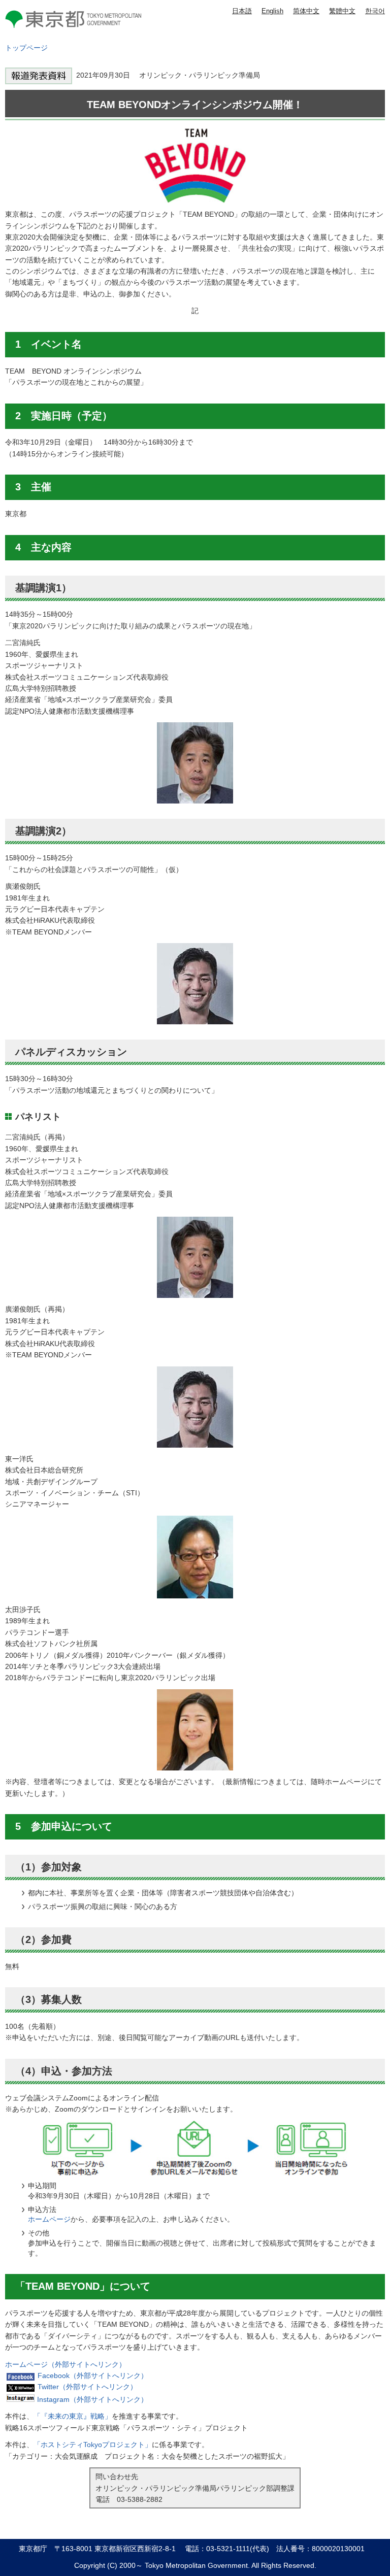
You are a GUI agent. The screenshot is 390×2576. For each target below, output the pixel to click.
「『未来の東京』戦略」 (73, 2416)
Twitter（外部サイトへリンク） (87, 2387)
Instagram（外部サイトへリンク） (92, 2399)
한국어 (375, 11)
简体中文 (306, 11)
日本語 (242, 11)
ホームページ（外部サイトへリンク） (66, 2364)
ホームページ (49, 2219)
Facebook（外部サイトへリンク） (93, 2376)
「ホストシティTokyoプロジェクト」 (93, 2445)
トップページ (26, 48)
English (272, 11)
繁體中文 (342, 11)
